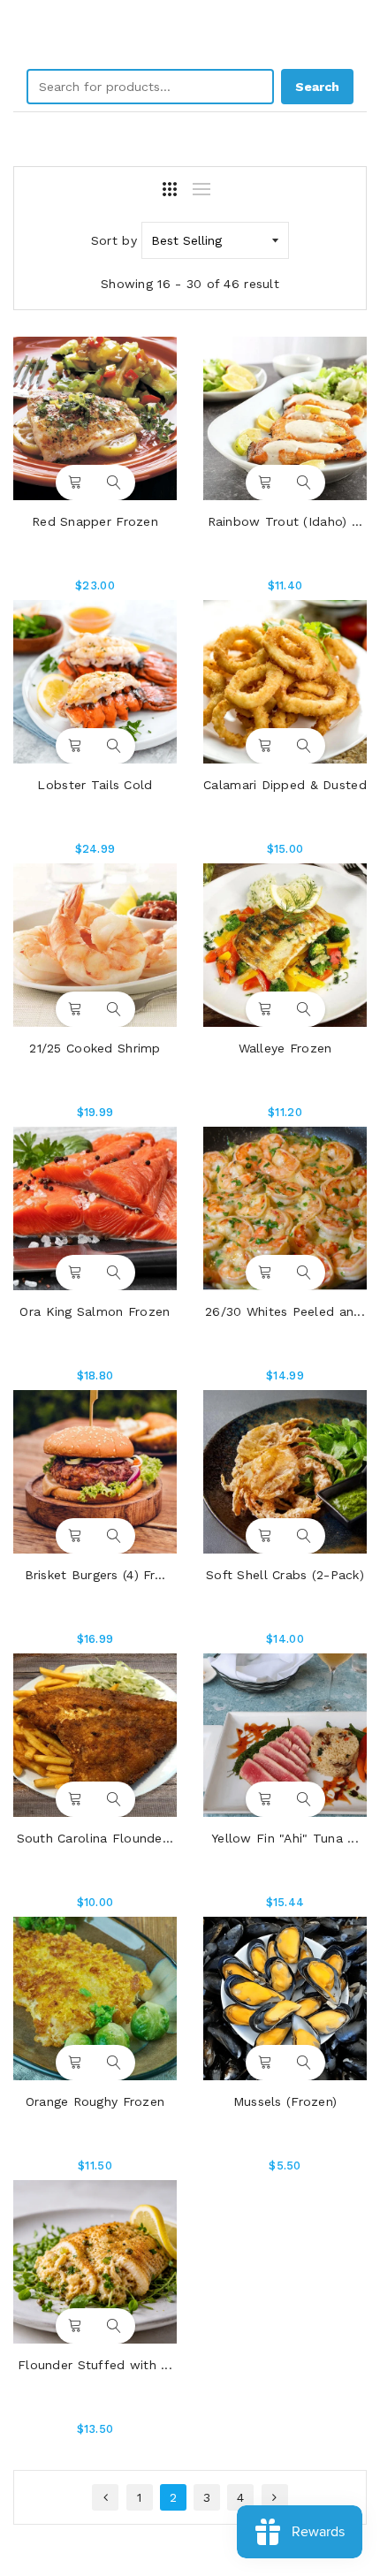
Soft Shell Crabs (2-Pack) (285, 1575)
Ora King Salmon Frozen (95, 1311)
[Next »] (275, 2497)
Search (317, 87)
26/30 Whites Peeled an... (285, 1311)
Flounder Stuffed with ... (95, 2365)
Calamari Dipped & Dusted (285, 785)
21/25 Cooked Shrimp (95, 1048)
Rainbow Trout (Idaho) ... (285, 521)
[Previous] (105, 2497)
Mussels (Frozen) (285, 2101)
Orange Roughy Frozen (95, 2101)
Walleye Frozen (285, 1048)
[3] (170, 189)
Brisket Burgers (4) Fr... (95, 1575)
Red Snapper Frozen (95, 521)
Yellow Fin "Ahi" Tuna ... (285, 1838)
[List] (201, 189)
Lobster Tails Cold (95, 785)
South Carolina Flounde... (95, 1838)
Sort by (114, 240)
